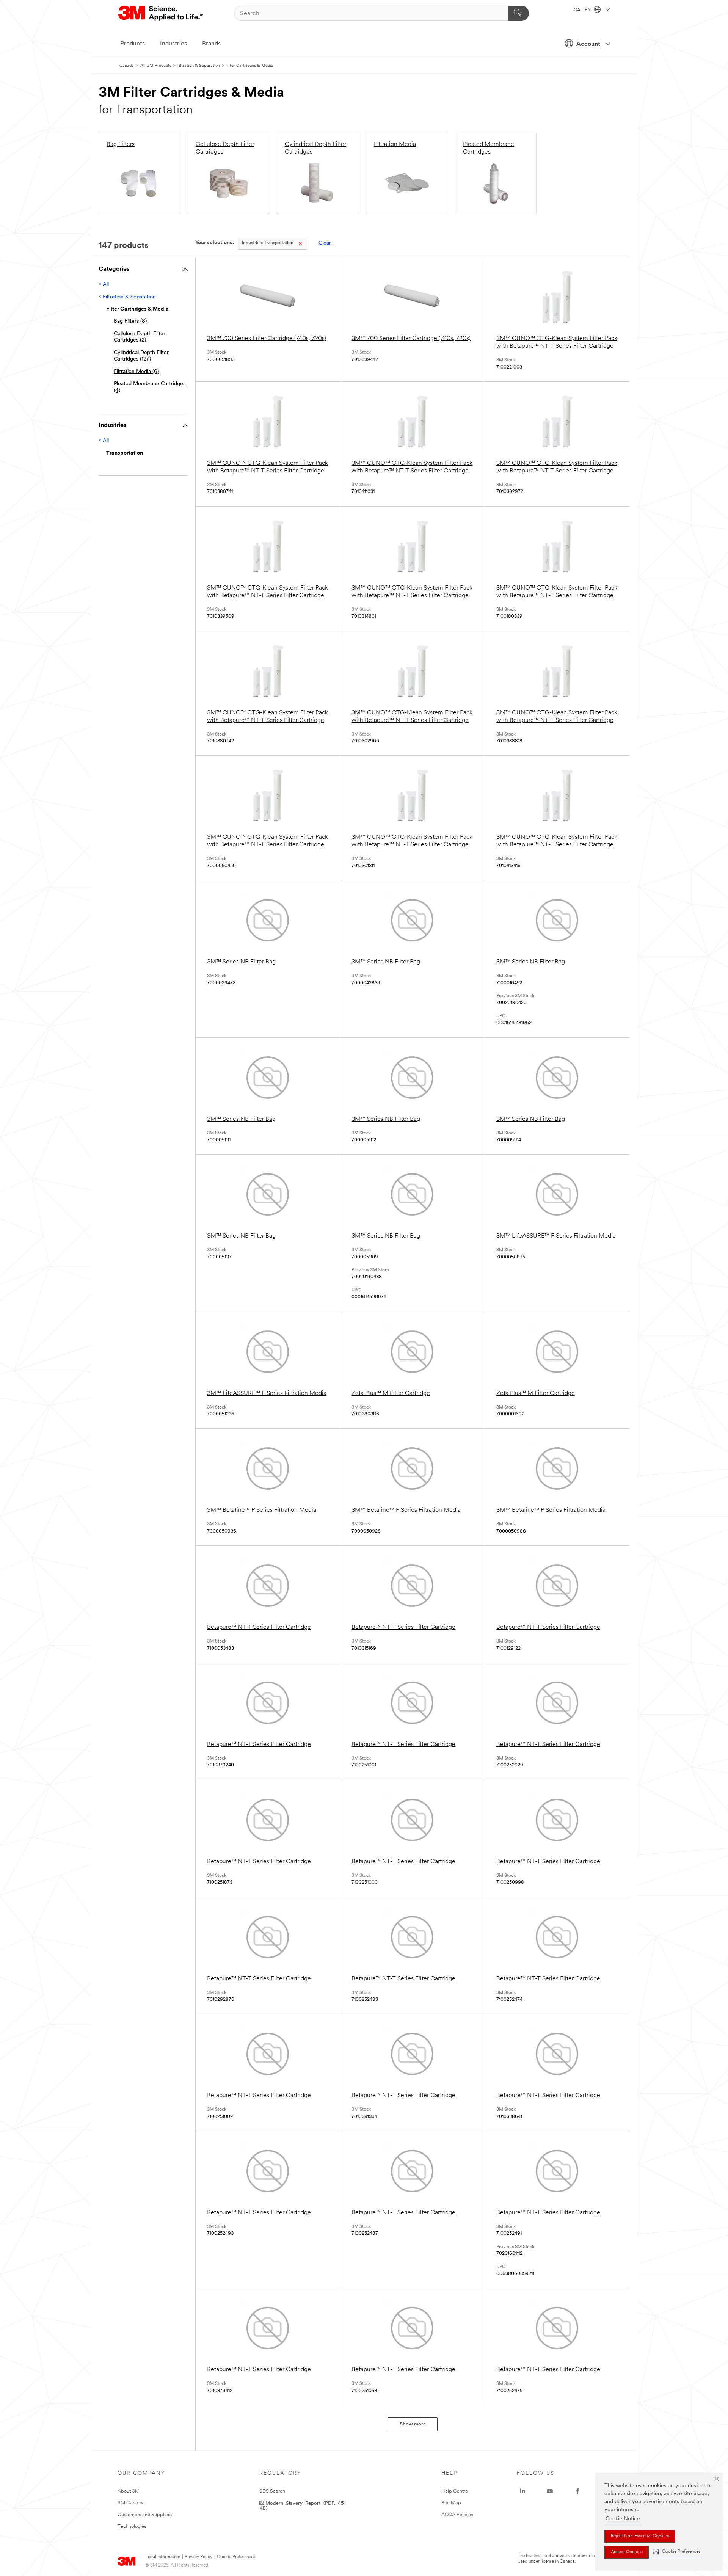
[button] (677, 2552)
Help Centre (455, 2491)
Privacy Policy (198, 2557)
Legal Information (163, 2557)
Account (588, 44)
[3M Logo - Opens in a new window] (161, 13)
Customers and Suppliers (145, 2515)
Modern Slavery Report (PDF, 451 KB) (303, 2505)
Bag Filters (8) (130, 321)
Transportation (268, 243)
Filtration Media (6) (136, 372)
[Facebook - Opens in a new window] (577, 2491)
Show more (413, 2424)
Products (133, 44)
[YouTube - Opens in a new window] (550, 2491)
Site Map (451, 2503)
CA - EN (583, 10)
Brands (211, 44)
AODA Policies (457, 2515)
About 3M (129, 2491)
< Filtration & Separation (127, 297)
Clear (325, 243)
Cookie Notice (623, 2519)
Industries (173, 44)
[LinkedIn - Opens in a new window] (522, 2491)
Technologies (132, 2527)
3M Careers (130, 2503)
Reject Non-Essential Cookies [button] (640, 2536)
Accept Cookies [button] (627, 2552)
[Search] (519, 13)
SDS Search (272, 2491)
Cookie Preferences (236, 2557)
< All (104, 285)
